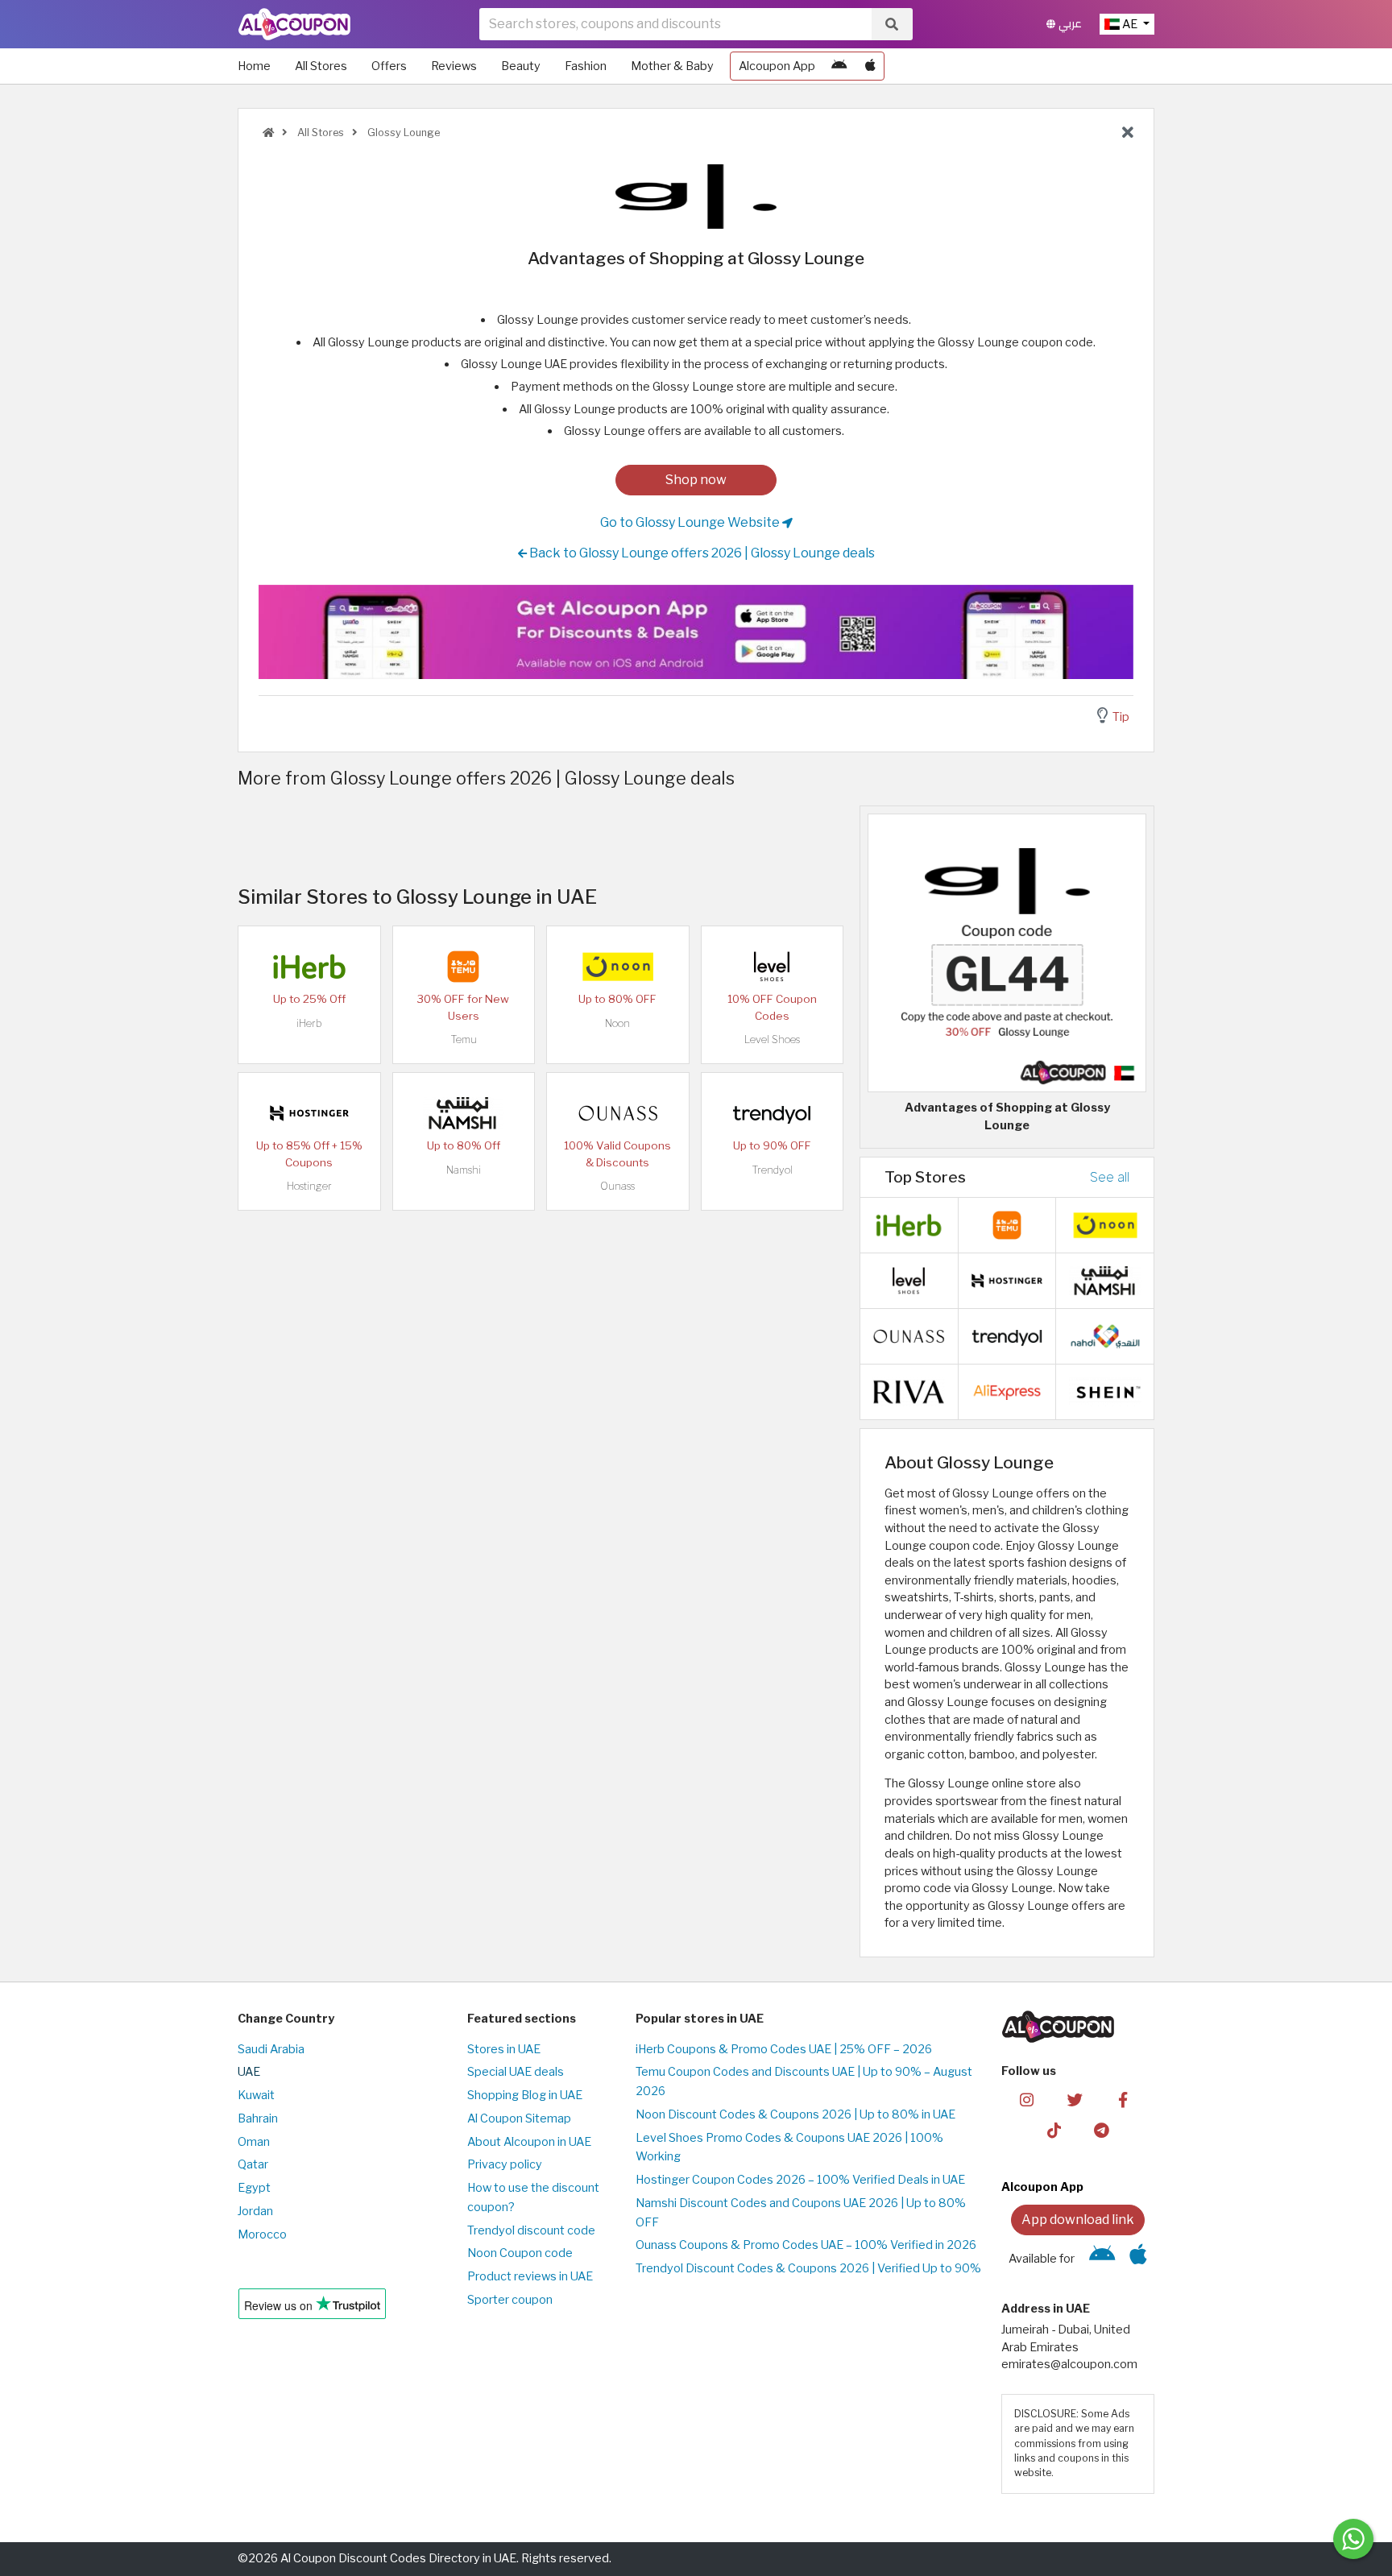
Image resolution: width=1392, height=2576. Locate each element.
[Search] (892, 24)
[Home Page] (294, 23)
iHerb (309, 1023)
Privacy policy (505, 2164)
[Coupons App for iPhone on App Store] (870, 66)
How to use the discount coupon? (533, 2197)
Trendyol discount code (531, 2230)
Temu (464, 1040)
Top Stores (925, 1177)
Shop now (696, 480)
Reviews (454, 66)
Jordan (255, 2211)
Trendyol (772, 1170)
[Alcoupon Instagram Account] (1027, 2098)
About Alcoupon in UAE (529, 2142)
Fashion (586, 66)
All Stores (321, 66)
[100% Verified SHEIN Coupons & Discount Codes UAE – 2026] (1105, 1391)
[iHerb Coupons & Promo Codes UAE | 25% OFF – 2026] (309, 966)
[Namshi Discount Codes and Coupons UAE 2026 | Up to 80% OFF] (463, 1112)
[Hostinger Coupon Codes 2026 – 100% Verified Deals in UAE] (309, 1112)
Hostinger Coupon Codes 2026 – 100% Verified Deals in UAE (800, 2180)
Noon (617, 1023)
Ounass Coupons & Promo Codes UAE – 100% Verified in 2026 (806, 2245)
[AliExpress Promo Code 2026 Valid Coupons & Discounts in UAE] (1007, 1391)
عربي (1069, 24)
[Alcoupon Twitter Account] (1075, 2098)
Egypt (254, 2188)
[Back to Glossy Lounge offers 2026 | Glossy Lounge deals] (1128, 133)
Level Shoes (772, 1040)
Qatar (253, 2164)
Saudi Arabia (271, 2049)
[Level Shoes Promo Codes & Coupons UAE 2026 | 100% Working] (772, 966)
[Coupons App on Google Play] (839, 66)
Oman (254, 2142)
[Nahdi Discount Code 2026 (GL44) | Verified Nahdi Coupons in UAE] (1105, 1336)
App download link (1078, 2220)
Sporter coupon (510, 2300)
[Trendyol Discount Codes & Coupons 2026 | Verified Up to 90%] (772, 1112)
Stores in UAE (504, 2049)
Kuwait (256, 2095)
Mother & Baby (672, 66)
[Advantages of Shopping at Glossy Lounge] (1007, 952)
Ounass (617, 1186)
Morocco (262, 2234)
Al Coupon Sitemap (519, 2118)
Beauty (521, 66)
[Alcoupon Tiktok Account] (1054, 2130)
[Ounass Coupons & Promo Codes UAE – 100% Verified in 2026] (618, 1112)
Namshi (464, 1170)
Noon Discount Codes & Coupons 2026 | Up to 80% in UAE (795, 2114)
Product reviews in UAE (530, 2276)
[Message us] (1353, 2539)
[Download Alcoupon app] (696, 632)
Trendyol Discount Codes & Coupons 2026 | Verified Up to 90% (808, 2268)
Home (254, 66)
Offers (389, 66)
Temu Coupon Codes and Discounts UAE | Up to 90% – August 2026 (804, 2081)
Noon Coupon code (520, 2253)
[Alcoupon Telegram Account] (1102, 2130)
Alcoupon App (777, 66)
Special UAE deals (516, 2072)
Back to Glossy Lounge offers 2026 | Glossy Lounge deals (701, 553)
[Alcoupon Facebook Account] (1123, 2098)
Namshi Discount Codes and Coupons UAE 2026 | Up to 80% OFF (801, 2213)
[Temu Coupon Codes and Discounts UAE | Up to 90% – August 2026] (463, 966)
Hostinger (309, 1186)
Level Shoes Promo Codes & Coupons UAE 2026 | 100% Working (789, 2147)
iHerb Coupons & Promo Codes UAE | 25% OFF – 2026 (784, 2049)
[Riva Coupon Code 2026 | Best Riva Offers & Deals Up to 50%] (909, 1391)
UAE (249, 2072)
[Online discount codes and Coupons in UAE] (268, 133)
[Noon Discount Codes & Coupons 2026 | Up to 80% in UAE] (618, 966)
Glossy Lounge (402, 133)
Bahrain (258, 2118)
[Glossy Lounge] (696, 196)
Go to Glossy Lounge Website (691, 522)
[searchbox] (675, 24)
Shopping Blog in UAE (525, 2095)
